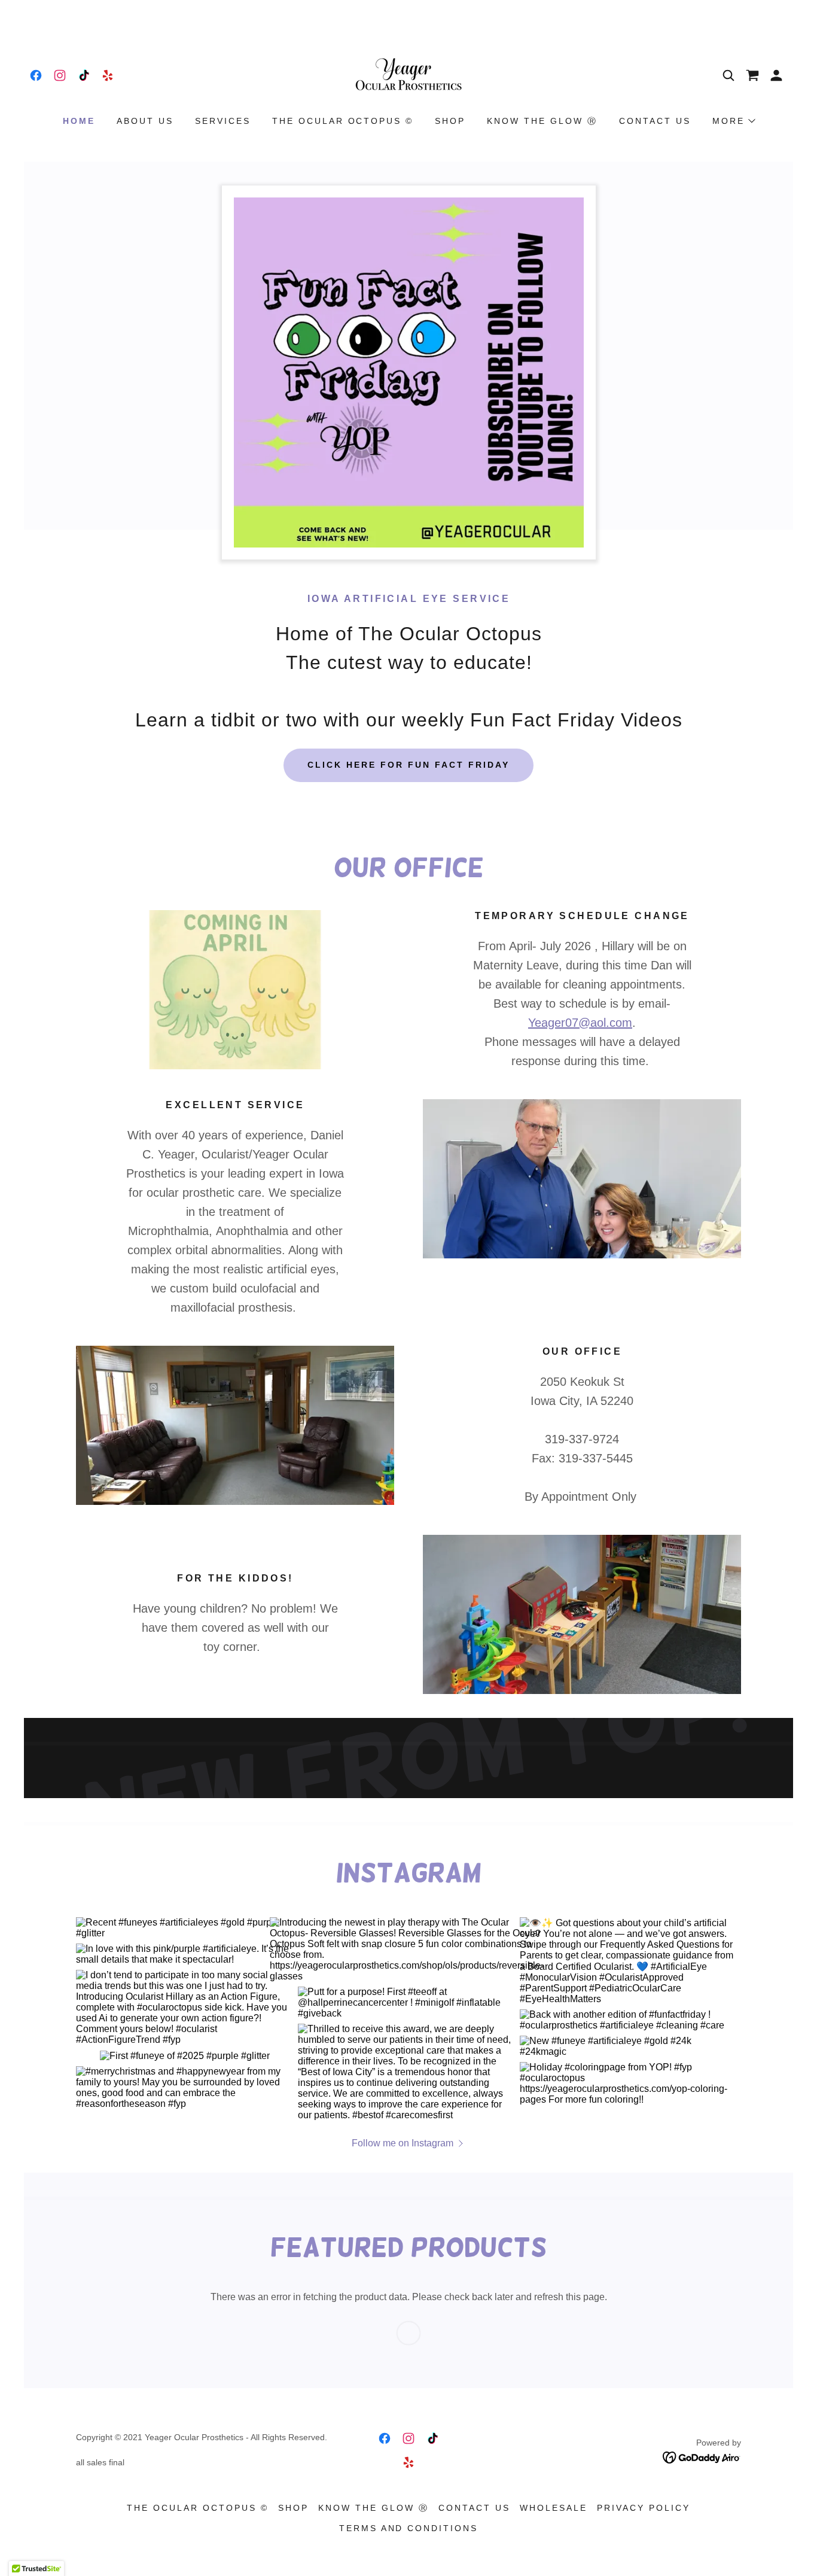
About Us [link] (145, 121)
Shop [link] (450, 121)
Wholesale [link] (554, 2508)
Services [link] (223, 121)
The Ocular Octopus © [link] (343, 121)
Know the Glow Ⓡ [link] (542, 121)
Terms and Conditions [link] (409, 2528)
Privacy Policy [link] (644, 2508)
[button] (776, 75)
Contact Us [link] (655, 121)
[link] (36, 75)
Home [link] (79, 121)
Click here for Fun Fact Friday (408, 765)
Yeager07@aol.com (580, 1023)
